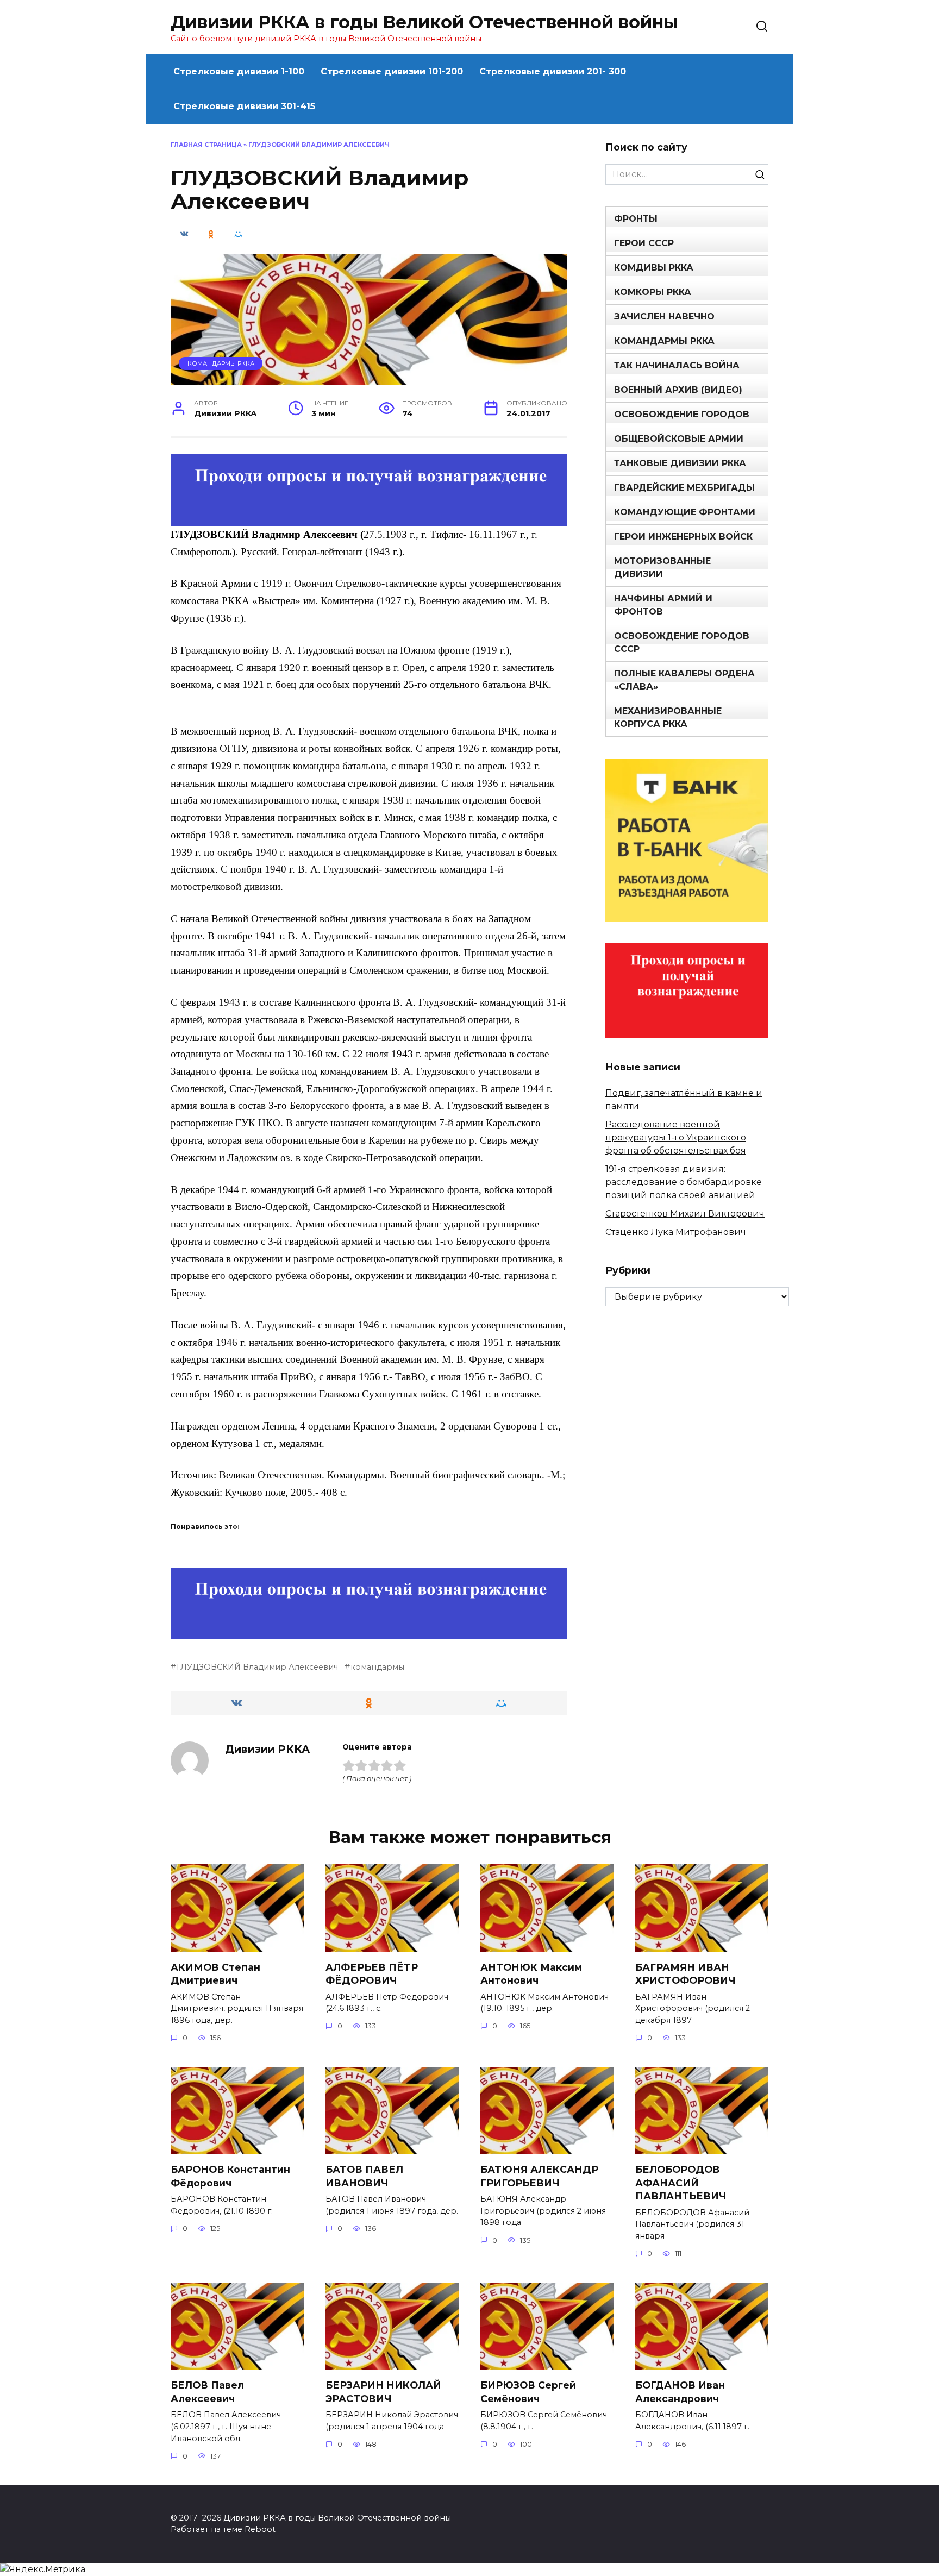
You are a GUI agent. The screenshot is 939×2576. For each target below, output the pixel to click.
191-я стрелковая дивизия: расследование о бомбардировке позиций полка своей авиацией (684, 1182)
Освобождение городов (682, 414)
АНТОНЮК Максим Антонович (531, 1973)
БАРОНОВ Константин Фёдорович (230, 2176)
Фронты (636, 219)
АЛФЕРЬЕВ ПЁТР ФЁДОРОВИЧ (372, 1973)
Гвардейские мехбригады (684, 488)
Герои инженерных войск (683, 537)
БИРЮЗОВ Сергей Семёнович (528, 2392)
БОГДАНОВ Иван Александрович (680, 2392)
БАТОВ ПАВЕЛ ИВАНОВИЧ (364, 2176)
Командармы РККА (221, 363)
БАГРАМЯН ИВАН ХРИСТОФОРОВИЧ (686, 1973)
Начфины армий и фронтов (663, 605)
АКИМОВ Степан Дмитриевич (215, 1973)
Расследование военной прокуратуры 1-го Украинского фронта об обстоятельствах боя (676, 1137)
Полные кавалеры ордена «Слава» (684, 680)
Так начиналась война (677, 365)
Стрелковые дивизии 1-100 (239, 71)
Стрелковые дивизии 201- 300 (553, 71)
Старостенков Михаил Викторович (685, 1214)
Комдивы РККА (654, 268)
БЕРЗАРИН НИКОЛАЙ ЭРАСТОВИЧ (383, 2392)
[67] (369, 1631)
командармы (377, 1667)
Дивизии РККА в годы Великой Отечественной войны (424, 22)
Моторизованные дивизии (662, 568)
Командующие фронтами (685, 512)
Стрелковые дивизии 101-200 (392, 71)
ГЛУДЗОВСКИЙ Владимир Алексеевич (257, 1667)
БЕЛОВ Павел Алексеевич (207, 2392)
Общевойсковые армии (679, 439)
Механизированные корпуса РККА (668, 717)
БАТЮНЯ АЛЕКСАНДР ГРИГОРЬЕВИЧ (539, 2176)
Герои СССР (644, 243)
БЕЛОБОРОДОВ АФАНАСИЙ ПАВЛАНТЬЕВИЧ (681, 2183)
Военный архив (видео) (678, 390)
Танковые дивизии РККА (680, 463)
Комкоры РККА (653, 292)
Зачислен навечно (664, 316)
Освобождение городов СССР (682, 643)
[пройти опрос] (369, 519)
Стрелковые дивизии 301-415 (244, 106)
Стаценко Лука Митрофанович (676, 1232)
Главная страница (206, 145)
